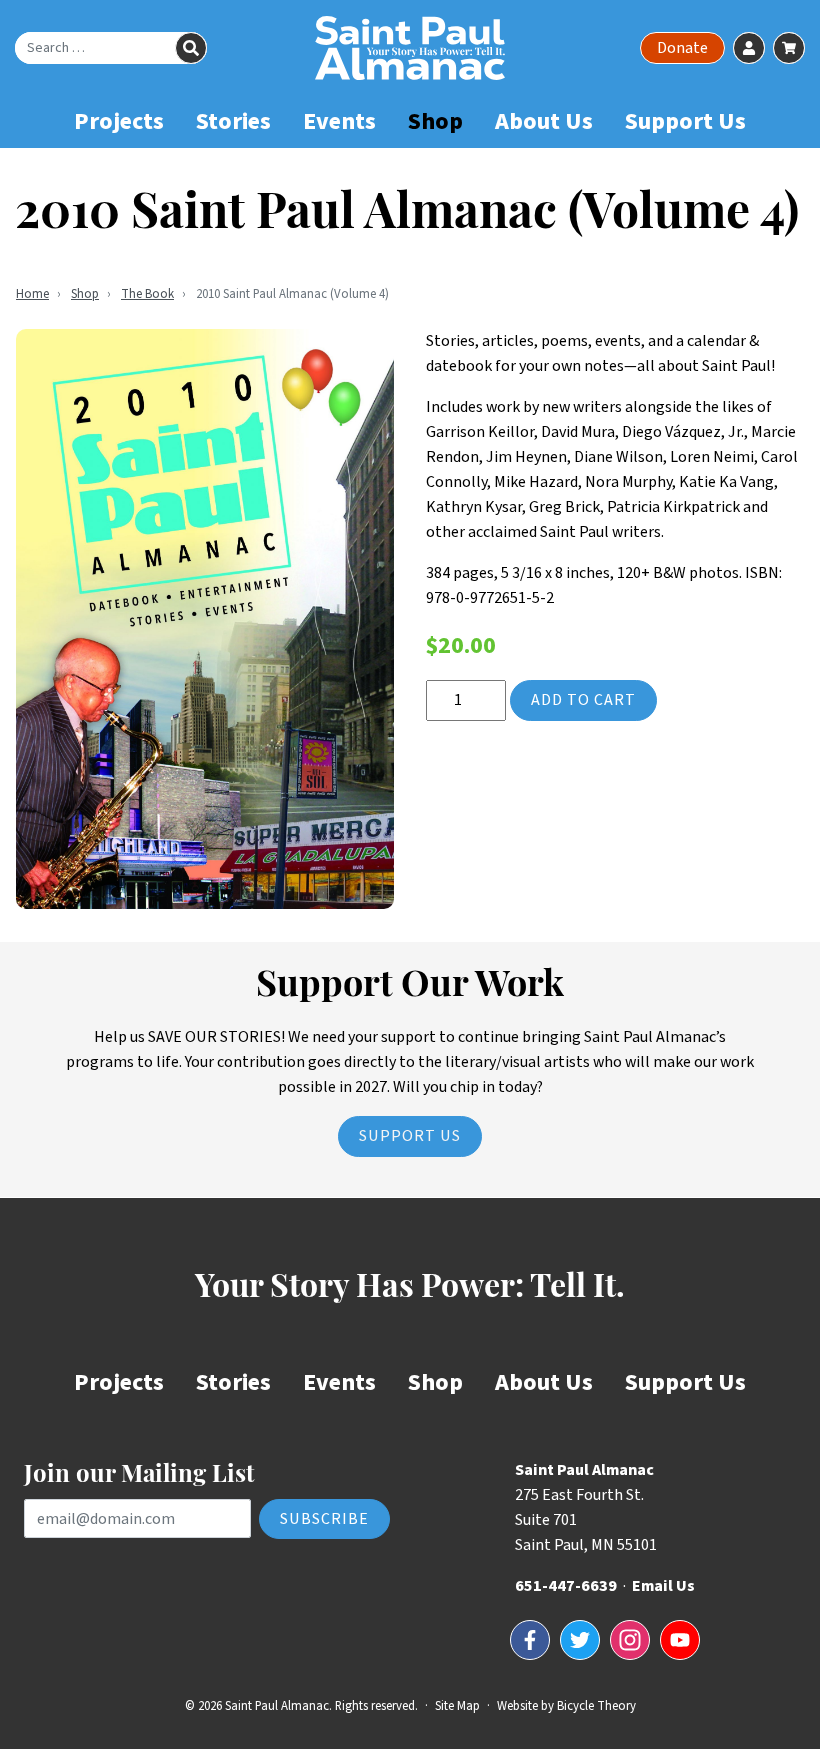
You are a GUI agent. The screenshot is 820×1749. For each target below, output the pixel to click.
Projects (119, 121)
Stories (233, 121)
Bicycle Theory (596, 1706)
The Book (147, 294)
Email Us (663, 1586)
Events (339, 121)
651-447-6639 (566, 1586)
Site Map (457, 1706)
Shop (435, 121)
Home (32, 294)
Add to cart (583, 700)
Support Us (685, 121)
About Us (544, 121)
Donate (682, 48)
